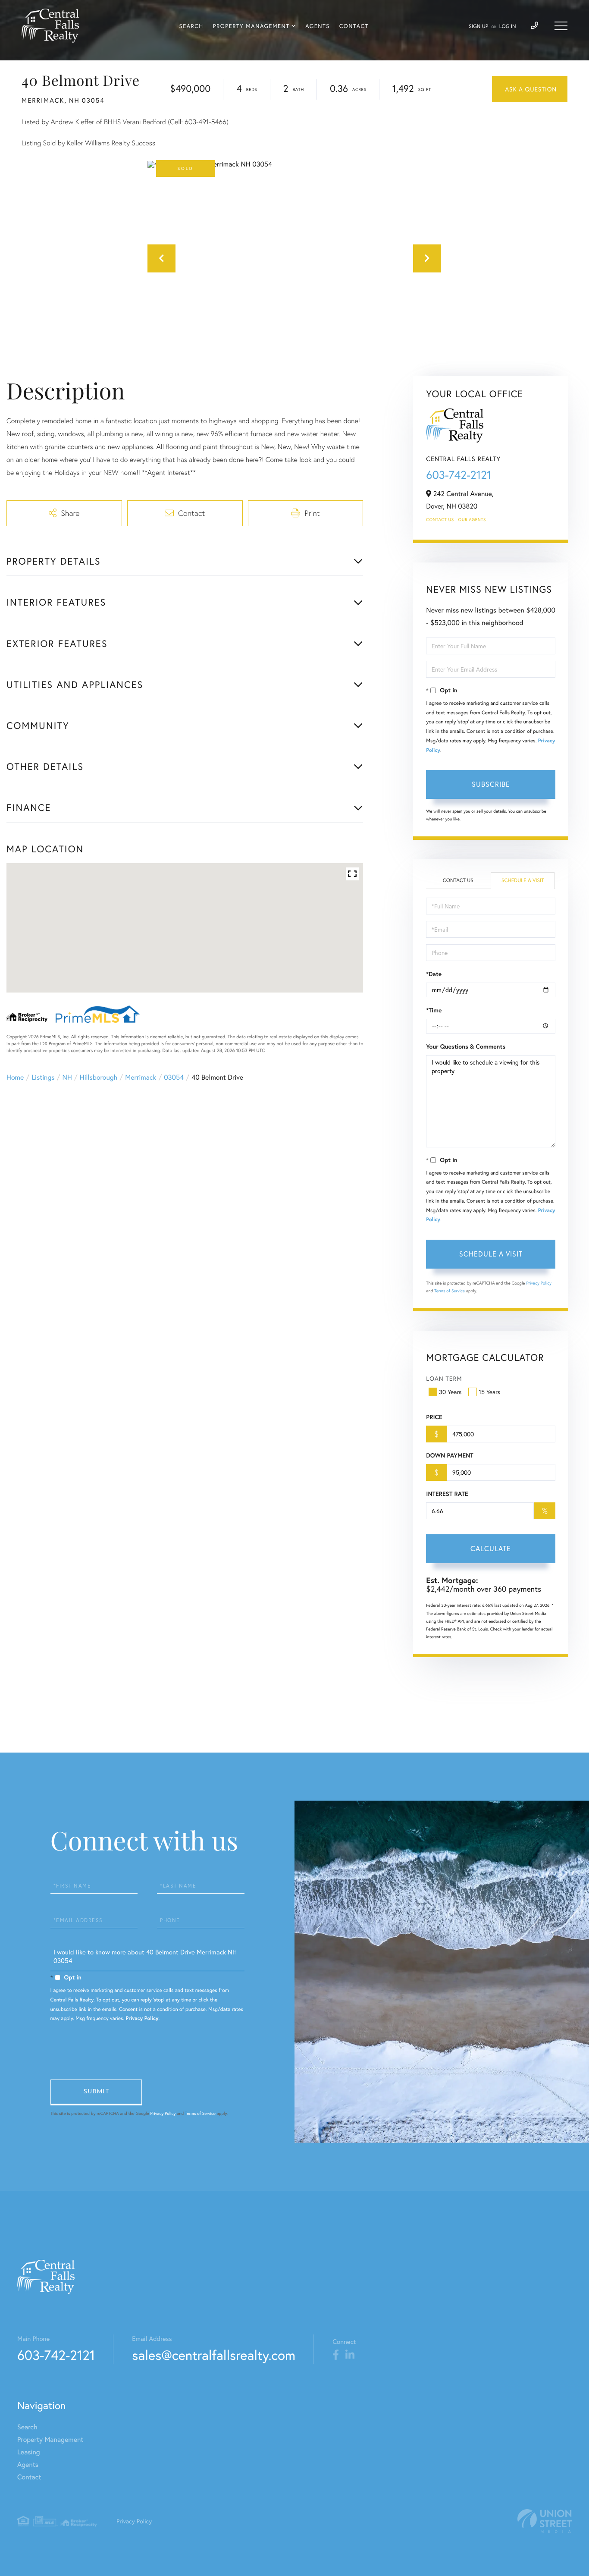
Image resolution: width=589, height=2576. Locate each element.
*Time (434, 1010)
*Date (434, 974)
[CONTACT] (530, 89)
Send (96, 2092)
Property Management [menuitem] (251, 26)
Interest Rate (447, 1494)
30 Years (450, 1392)
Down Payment (450, 1455)
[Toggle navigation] (561, 26)
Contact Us (440, 520)
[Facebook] (336, 2355)
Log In (508, 27)
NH (67, 1077)
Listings (43, 1077)
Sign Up (478, 27)
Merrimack (141, 1077)
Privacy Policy (539, 1283)
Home (15, 1077)
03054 (174, 1077)
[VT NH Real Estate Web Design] (545, 2521)
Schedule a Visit (523, 881)
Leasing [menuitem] (29, 2452)
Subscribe (491, 784)
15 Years (489, 1392)
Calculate (491, 1548)
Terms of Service (450, 1291)
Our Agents (472, 520)
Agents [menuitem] (318, 26)
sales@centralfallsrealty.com (214, 2355)
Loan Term (444, 1378)
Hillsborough (99, 1077)
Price (434, 1417)
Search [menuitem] (191, 26)
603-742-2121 (459, 475)
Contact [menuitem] (354, 26)
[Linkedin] (350, 2355)
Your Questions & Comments (466, 1046)
